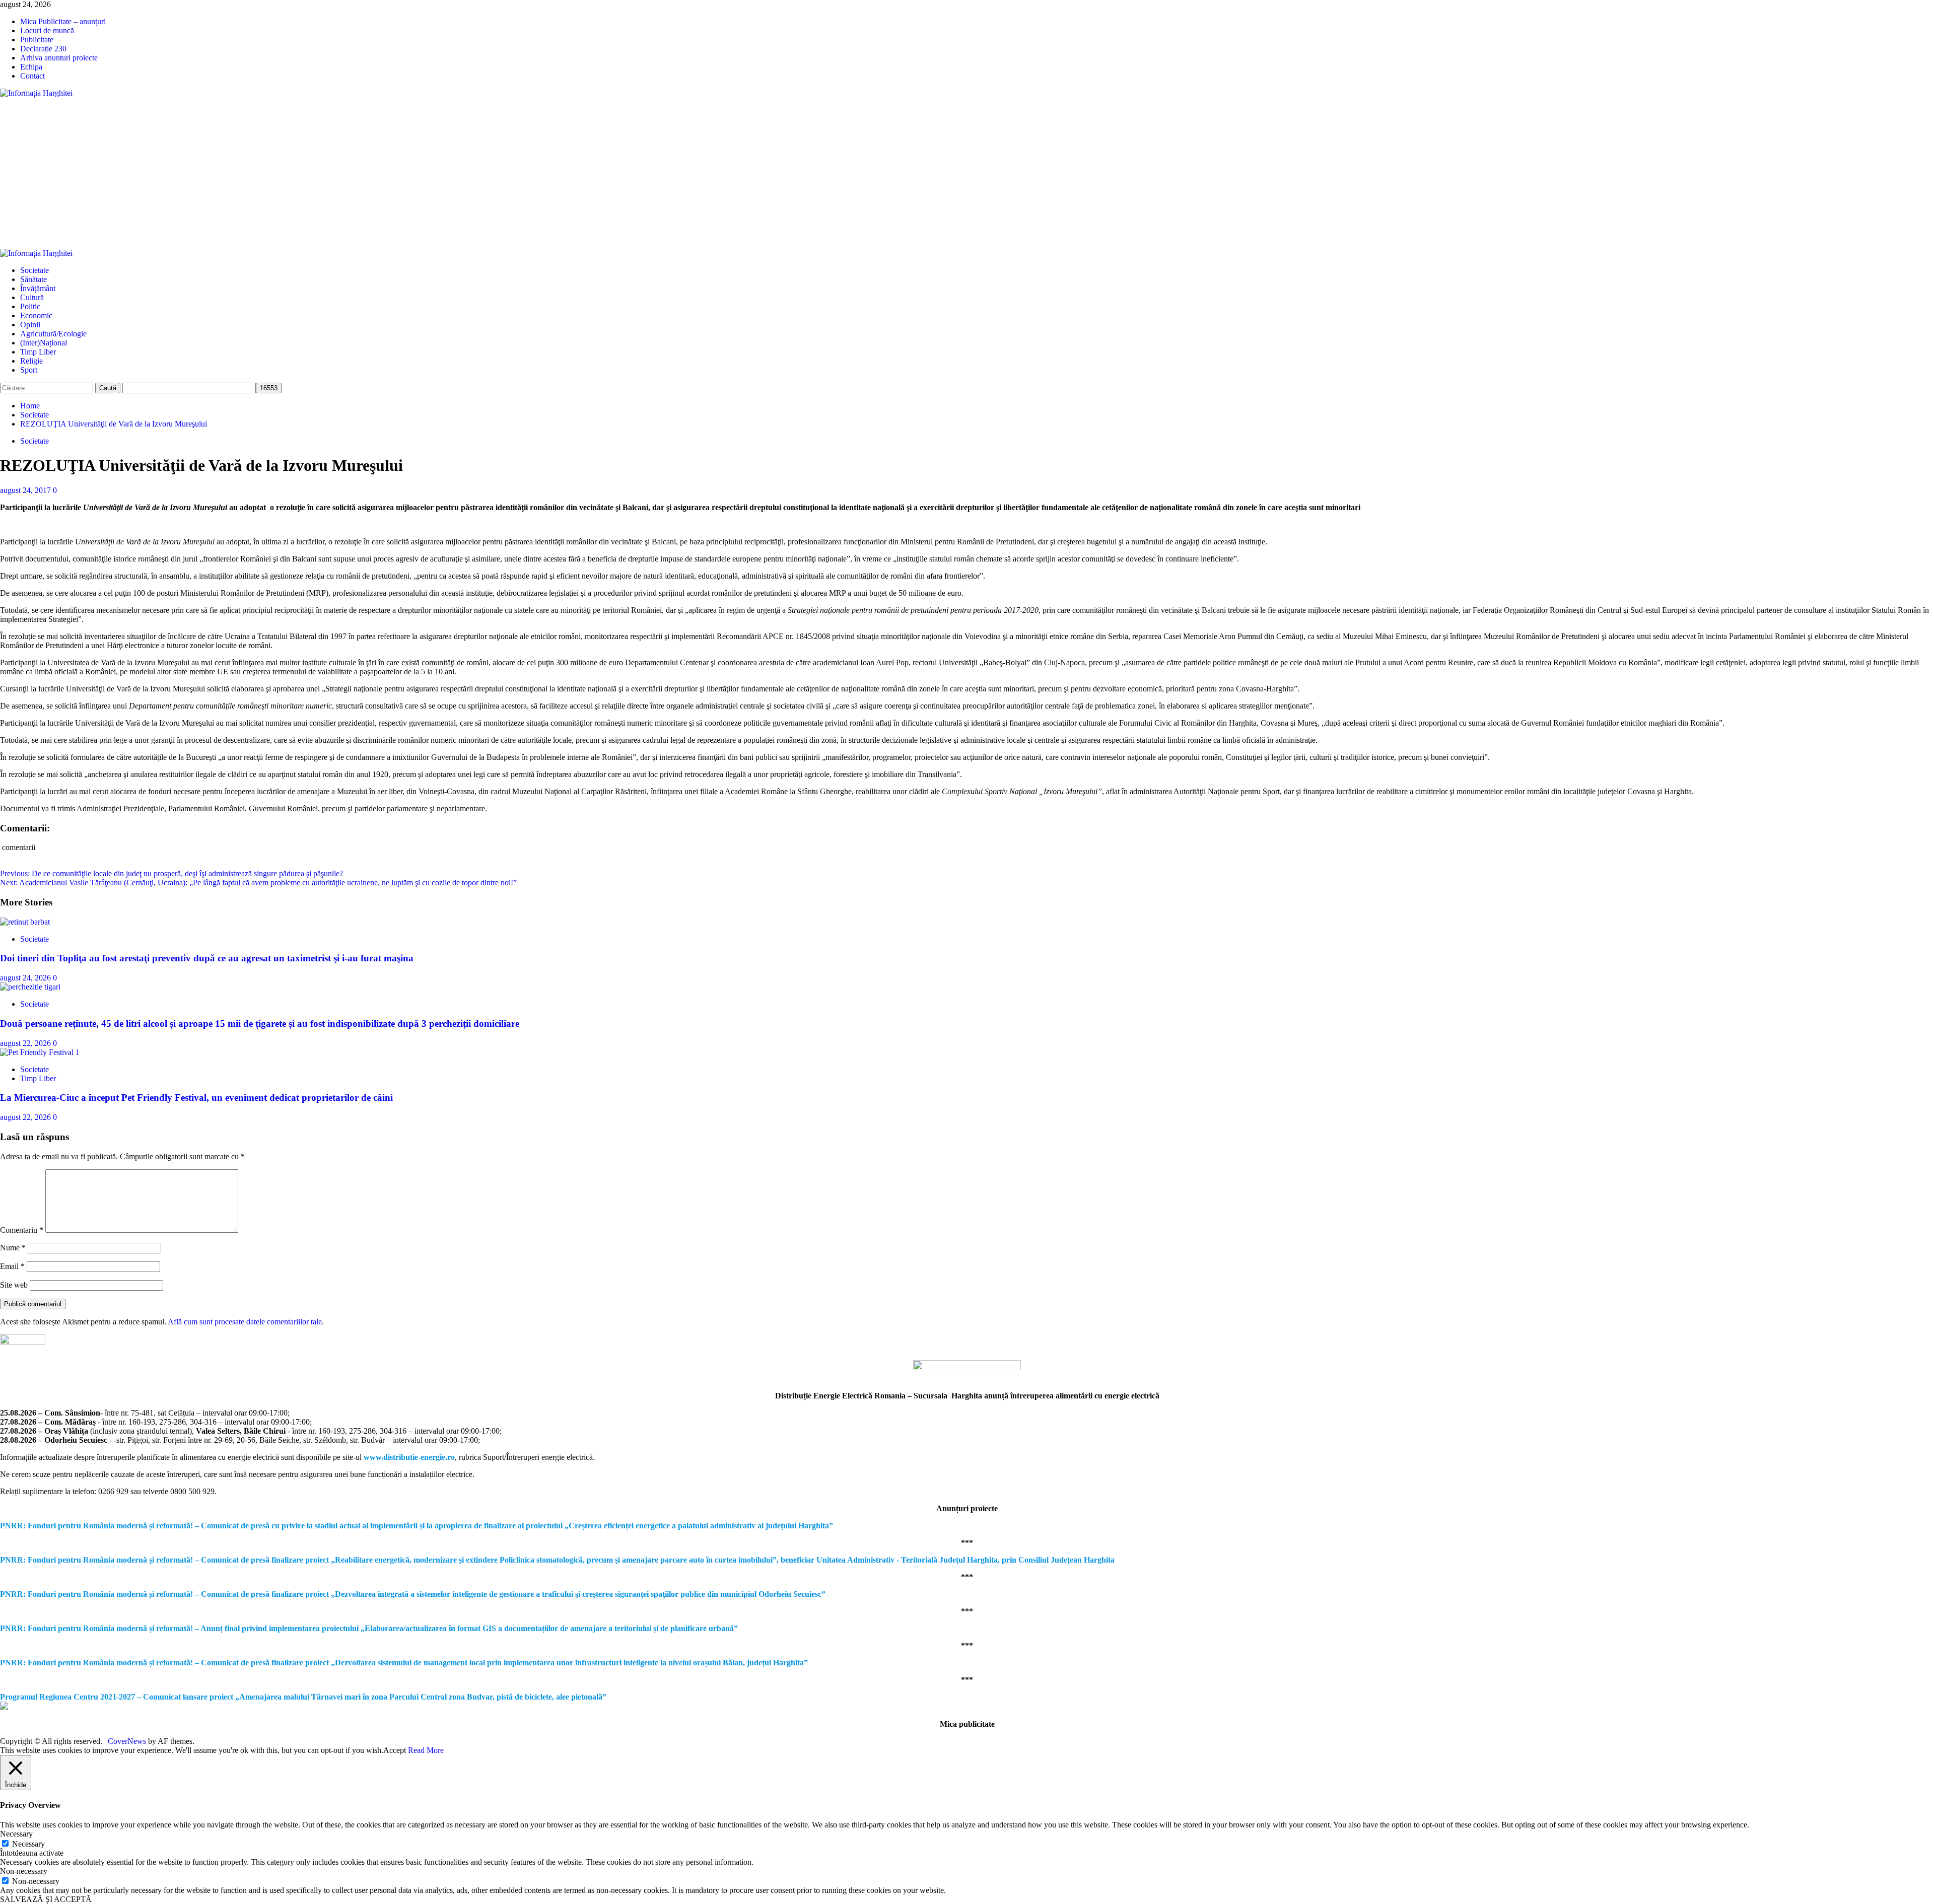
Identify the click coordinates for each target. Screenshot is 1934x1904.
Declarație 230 (43, 49)
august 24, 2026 (26, 978)
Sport (29, 370)
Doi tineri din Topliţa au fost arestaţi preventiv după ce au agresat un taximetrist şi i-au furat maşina (207, 958)
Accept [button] (395, 1750)
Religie (31, 361)
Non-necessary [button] (24, 1871)
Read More (426, 1750)
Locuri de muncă (47, 30)
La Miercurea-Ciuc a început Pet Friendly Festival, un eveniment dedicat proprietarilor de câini (196, 1098)
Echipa (31, 67)
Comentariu (22, 1230)
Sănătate (33, 279)
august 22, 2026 (26, 1043)
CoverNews (127, 1741)
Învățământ (38, 288)
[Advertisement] (967, 173)
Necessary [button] (16, 1834)
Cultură (32, 297)
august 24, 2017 (26, 490)
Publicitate (37, 40)
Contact (32, 76)
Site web (14, 1285)
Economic (36, 315)
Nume (13, 1248)
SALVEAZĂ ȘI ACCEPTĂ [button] (46, 1899)
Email (12, 1266)
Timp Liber (38, 352)
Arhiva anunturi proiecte (59, 58)
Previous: (171, 873)
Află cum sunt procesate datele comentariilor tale (245, 1322)
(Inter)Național (44, 343)
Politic (30, 306)
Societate (34, 270)
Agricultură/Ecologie (53, 334)
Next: (258, 883)
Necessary (28, 1844)
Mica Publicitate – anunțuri (63, 21)
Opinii (30, 325)
